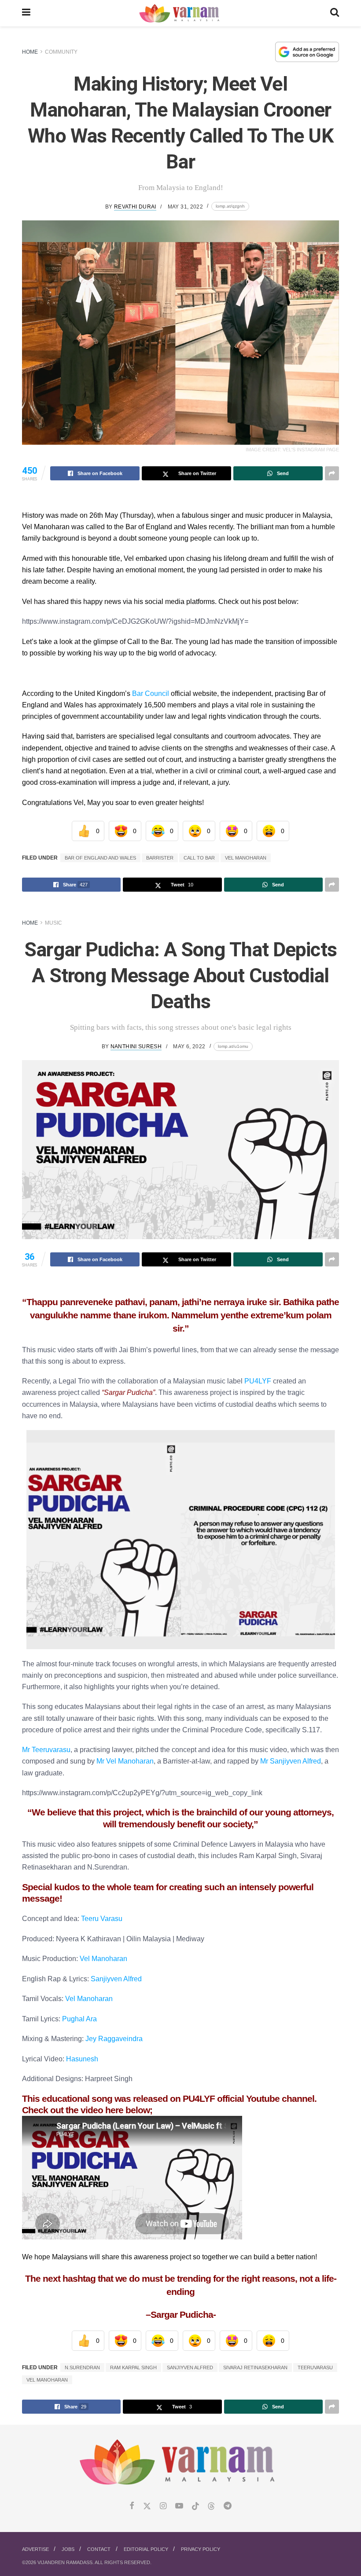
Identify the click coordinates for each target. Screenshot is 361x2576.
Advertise (35, 2549)
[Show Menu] (26, 13)
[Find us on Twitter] (147, 2506)
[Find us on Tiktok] (195, 2506)
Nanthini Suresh (136, 1046)
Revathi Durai (135, 207)
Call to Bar (199, 858)
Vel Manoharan (246, 858)
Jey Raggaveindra (114, 2038)
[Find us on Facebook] (132, 2506)
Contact (99, 2549)
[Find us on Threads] (211, 2506)
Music (53, 923)
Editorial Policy (146, 2549)
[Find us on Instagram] (163, 2506)
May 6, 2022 (189, 1046)
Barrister (160, 858)
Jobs (68, 2549)
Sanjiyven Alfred (116, 1979)
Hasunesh (82, 2059)
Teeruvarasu (315, 2367)
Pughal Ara (79, 2019)
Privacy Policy (201, 2549)
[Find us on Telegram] (228, 2506)
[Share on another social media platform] (332, 473)
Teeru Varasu (102, 1918)
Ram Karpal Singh (133, 2367)
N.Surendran (82, 2367)
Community (61, 52)
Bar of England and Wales (100, 858)
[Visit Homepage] (180, 13)
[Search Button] (335, 13)
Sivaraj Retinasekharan (255, 2367)
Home (30, 52)
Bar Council (151, 693)
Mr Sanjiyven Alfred (291, 1761)
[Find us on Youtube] (179, 2506)
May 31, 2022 (185, 207)
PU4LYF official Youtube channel (249, 2099)
